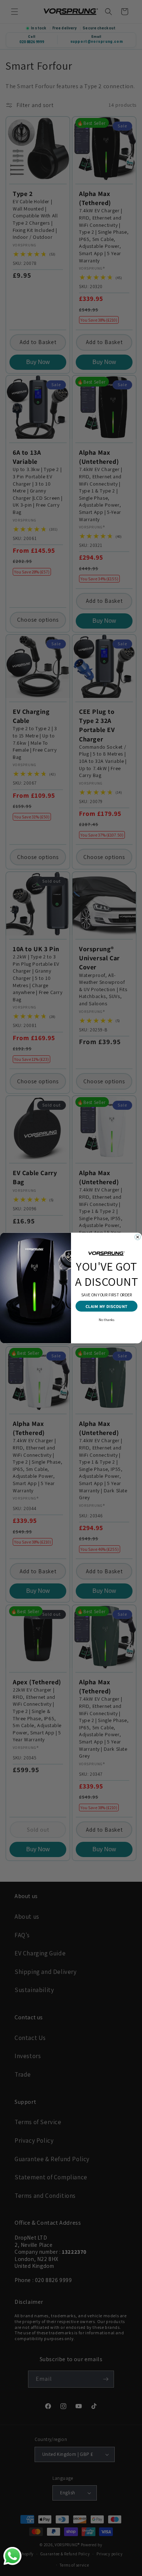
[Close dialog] (138, 1237)
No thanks (106, 1319)
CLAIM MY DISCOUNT (107, 1306)
